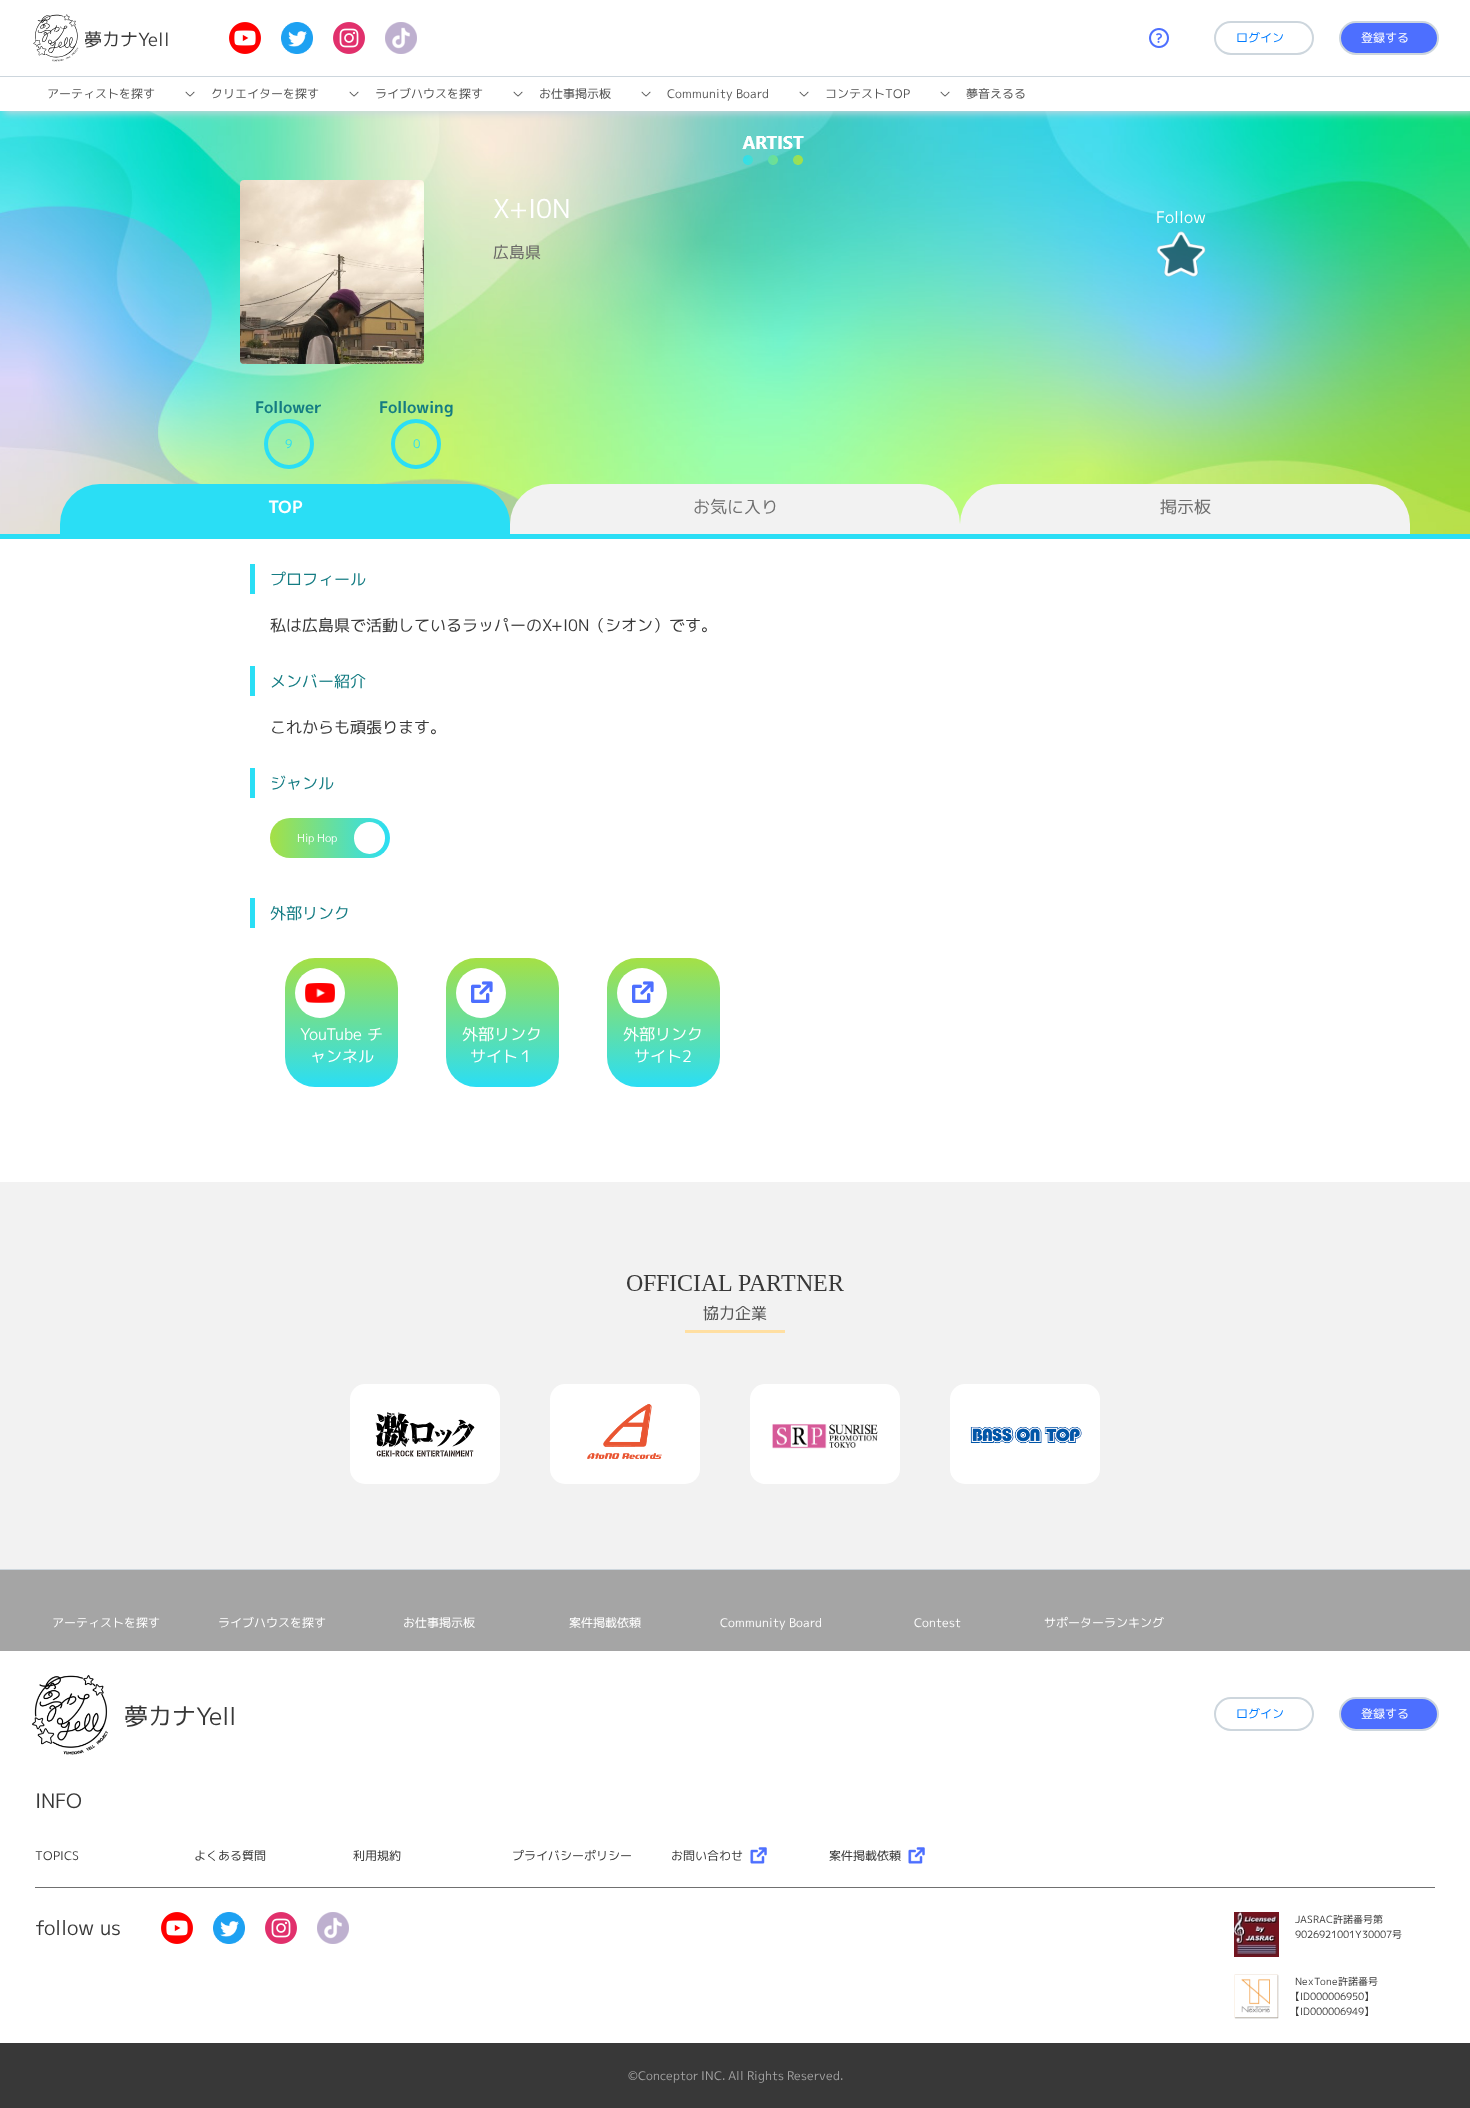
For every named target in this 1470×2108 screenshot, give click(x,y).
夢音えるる (996, 93)
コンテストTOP (867, 93)
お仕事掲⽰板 (575, 93)
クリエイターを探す (265, 93)
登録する (1385, 37)
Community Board (718, 93)
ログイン (1260, 37)
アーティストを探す (101, 93)
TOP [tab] (285, 506)
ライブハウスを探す (429, 93)
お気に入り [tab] (735, 506)
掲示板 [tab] (1185, 506)
